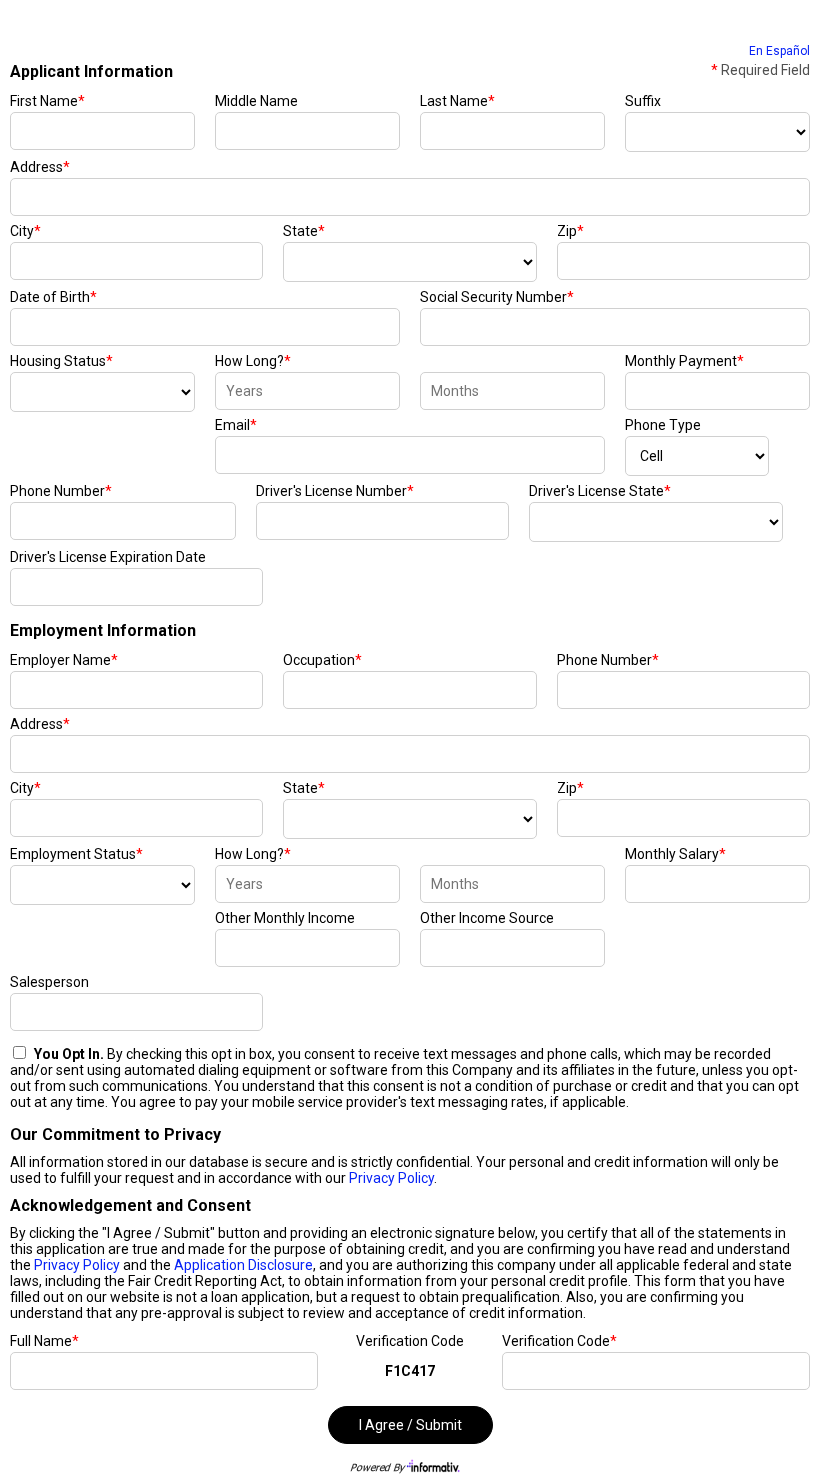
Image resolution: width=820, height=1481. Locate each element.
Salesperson (49, 982)
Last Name (457, 101)
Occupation (322, 660)
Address (40, 167)
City (25, 231)
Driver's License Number (335, 491)
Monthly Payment (684, 361)
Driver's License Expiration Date (108, 557)
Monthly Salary (675, 854)
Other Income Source (487, 918)
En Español (779, 51)
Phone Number (61, 491)
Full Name (44, 1341)
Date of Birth (53, 297)
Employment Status (76, 854)
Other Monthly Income (285, 918)
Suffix (643, 101)
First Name (47, 101)
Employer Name (64, 660)
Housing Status (61, 361)
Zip (570, 231)
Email (236, 425)
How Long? (253, 361)
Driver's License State (600, 491)
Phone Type (663, 425)
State (304, 231)
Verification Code (410, 1341)
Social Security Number (497, 297)
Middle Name (256, 101)
